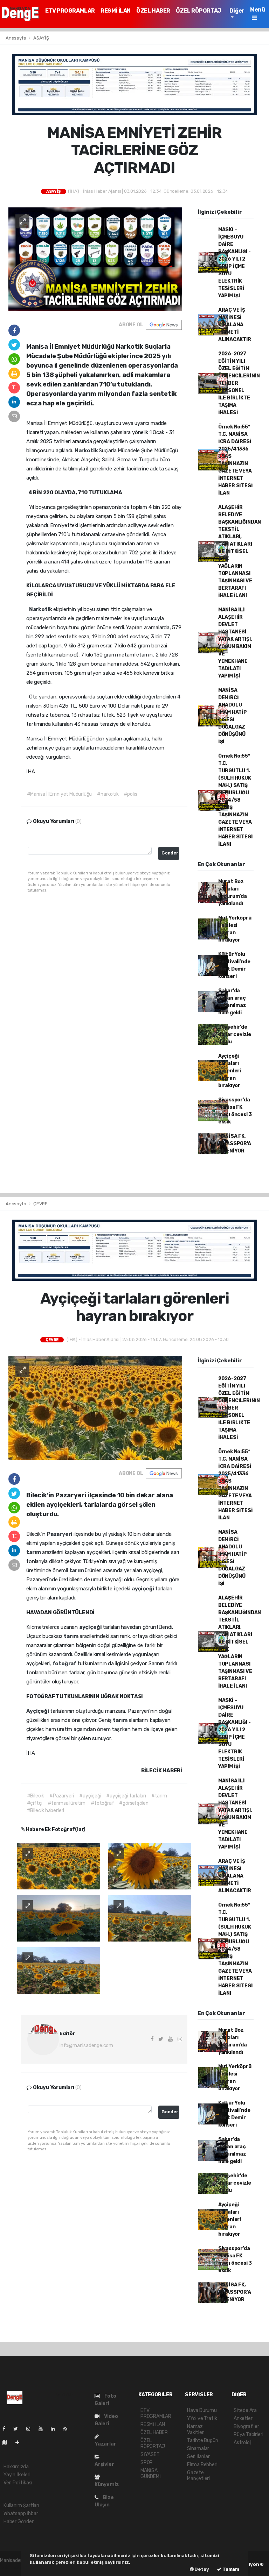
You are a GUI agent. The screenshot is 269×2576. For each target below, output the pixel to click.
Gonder (170, 853)
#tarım (159, 1796)
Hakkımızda (16, 2467)
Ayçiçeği (38, 1711)
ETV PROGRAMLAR (70, 11)
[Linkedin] (56, 2429)
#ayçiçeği (90, 1796)
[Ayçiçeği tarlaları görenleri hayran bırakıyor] (95, 1407)
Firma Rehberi (202, 2465)
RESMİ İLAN (116, 11)
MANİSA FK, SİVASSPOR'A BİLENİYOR (235, 1144)
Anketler (243, 2418)
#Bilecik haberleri (46, 1811)
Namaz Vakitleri (196, 2429)
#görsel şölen (134, 1803)
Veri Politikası (18, 2483)
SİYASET (150, 2454)
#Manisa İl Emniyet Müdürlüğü (60, 794)
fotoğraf (65, 1663)
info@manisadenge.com (86, 2046)
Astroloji (243, 2443)
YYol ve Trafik (202, 2418)
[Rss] (68, 2429)
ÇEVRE (40, 1204)
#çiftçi (35, 1803)
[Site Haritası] (8, 2443)
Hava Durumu (202, 2410)
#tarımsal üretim (67, 1803)
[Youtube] (43, 2429)
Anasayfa (16, 38)
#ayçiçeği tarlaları (126, 1796)
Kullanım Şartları (21, 2506)
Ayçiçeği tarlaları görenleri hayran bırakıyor (230, 1071)
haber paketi (14, 2568)
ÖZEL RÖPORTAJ (199, 11)
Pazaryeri (60, 1534)
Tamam (230, 2569)
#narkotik (108, 794)
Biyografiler (246, 2426)
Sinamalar (198, 2449)
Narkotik (87, 450)
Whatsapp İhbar (21, 2514)
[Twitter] (18, 2429)
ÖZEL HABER (153, 11)
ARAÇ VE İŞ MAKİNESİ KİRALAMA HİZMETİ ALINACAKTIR (235, 325)
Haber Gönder (19, 2522)
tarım (34, 1552)
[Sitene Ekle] (20, 2443)
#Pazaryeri (62, 1796)
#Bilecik (36, 1796)
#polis (130, 794)
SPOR (147, 2463)
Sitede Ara (245, 2410)
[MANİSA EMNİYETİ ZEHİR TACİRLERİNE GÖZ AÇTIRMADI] (95, 259)
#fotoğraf (102, 1803)
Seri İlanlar (198, 2457)
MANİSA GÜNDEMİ (151, 2474)
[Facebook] (7, 2429)
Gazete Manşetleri (198, 2476)
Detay (201, 2569)
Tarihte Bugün (203, 2440)
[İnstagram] (31, 2429)
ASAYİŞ (41, 38)
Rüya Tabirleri (248, 2435)
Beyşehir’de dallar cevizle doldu (235, 1034)
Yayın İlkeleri (17, 2475)
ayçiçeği (143, 1589)
